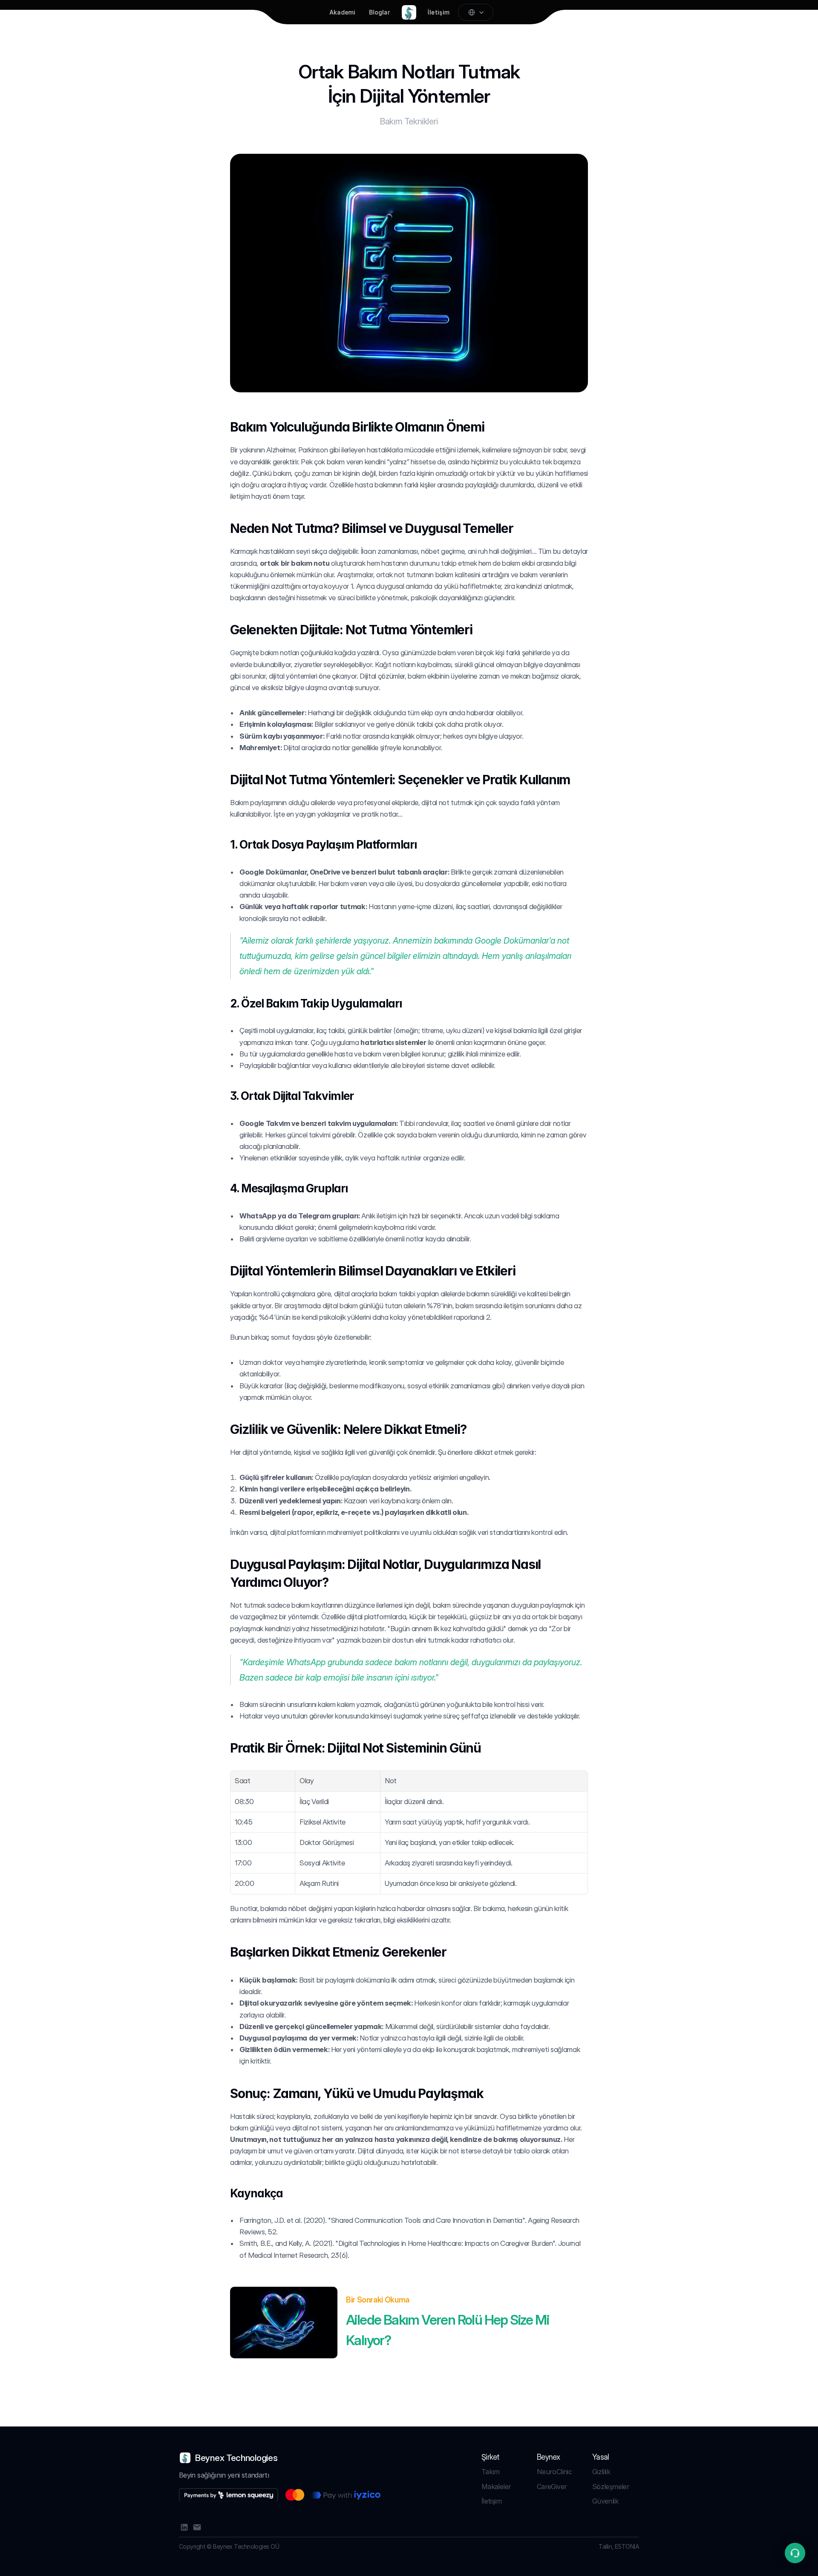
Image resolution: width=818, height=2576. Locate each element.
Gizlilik (601, 2472)
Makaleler (496, 2487)
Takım (491, 2472)
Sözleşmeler (611, 2487)
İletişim (491, 2501)
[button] (795, 2553)
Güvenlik (605, 2501)
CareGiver (552, 2487)
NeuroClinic (554, 2472)
